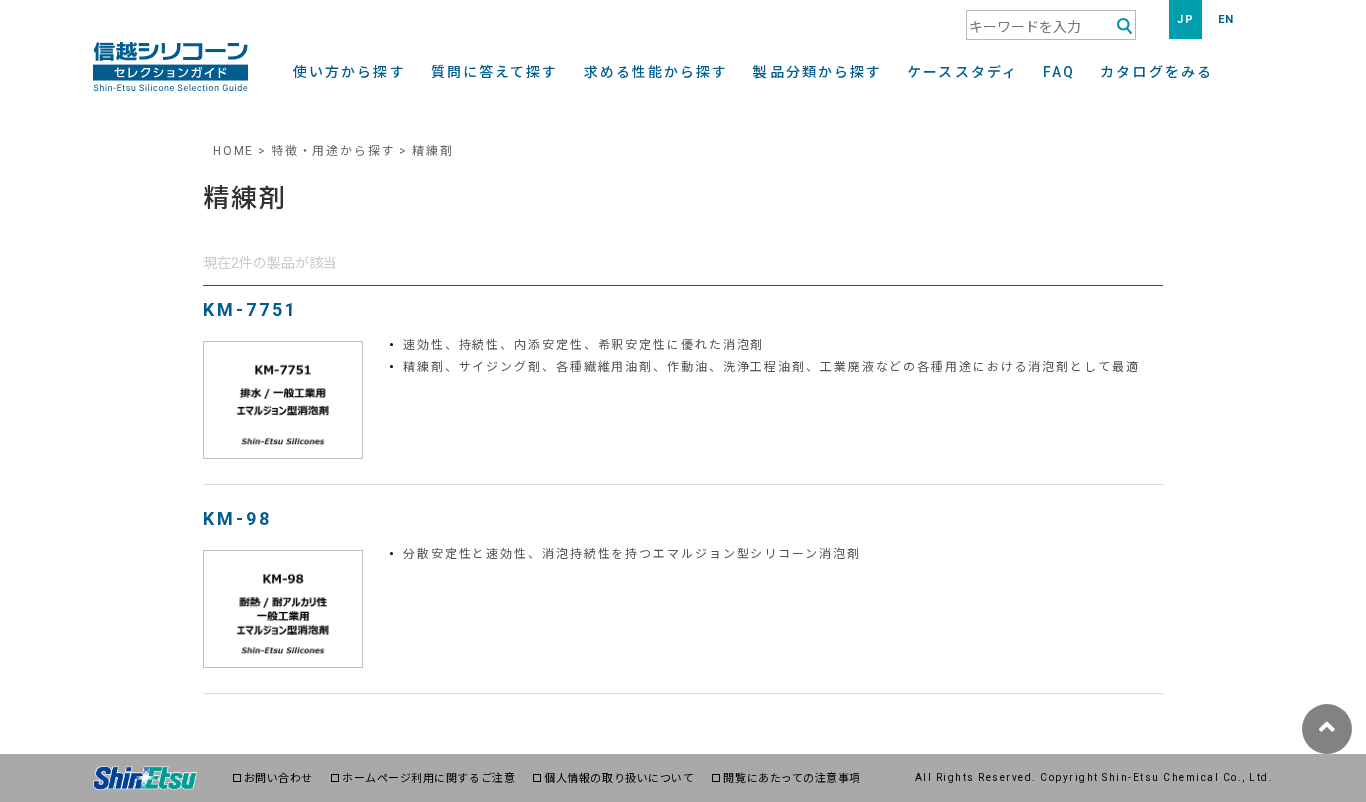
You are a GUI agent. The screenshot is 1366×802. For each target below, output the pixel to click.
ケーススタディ (962, 72)
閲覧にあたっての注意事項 (792, 778)
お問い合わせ (278, 778)
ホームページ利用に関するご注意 (428, 778)
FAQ (1059, 72)
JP (1185, 19)
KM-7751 (250, 309)
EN (1226, 19)
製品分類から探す (817, 72)
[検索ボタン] (1124, 26)
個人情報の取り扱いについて (619, 778)
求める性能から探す (656, 72)
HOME (233, 151)
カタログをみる (1156, 72)
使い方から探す (349, 72)
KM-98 (237, 518)
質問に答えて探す (495, 72)
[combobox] (1051, 25)
